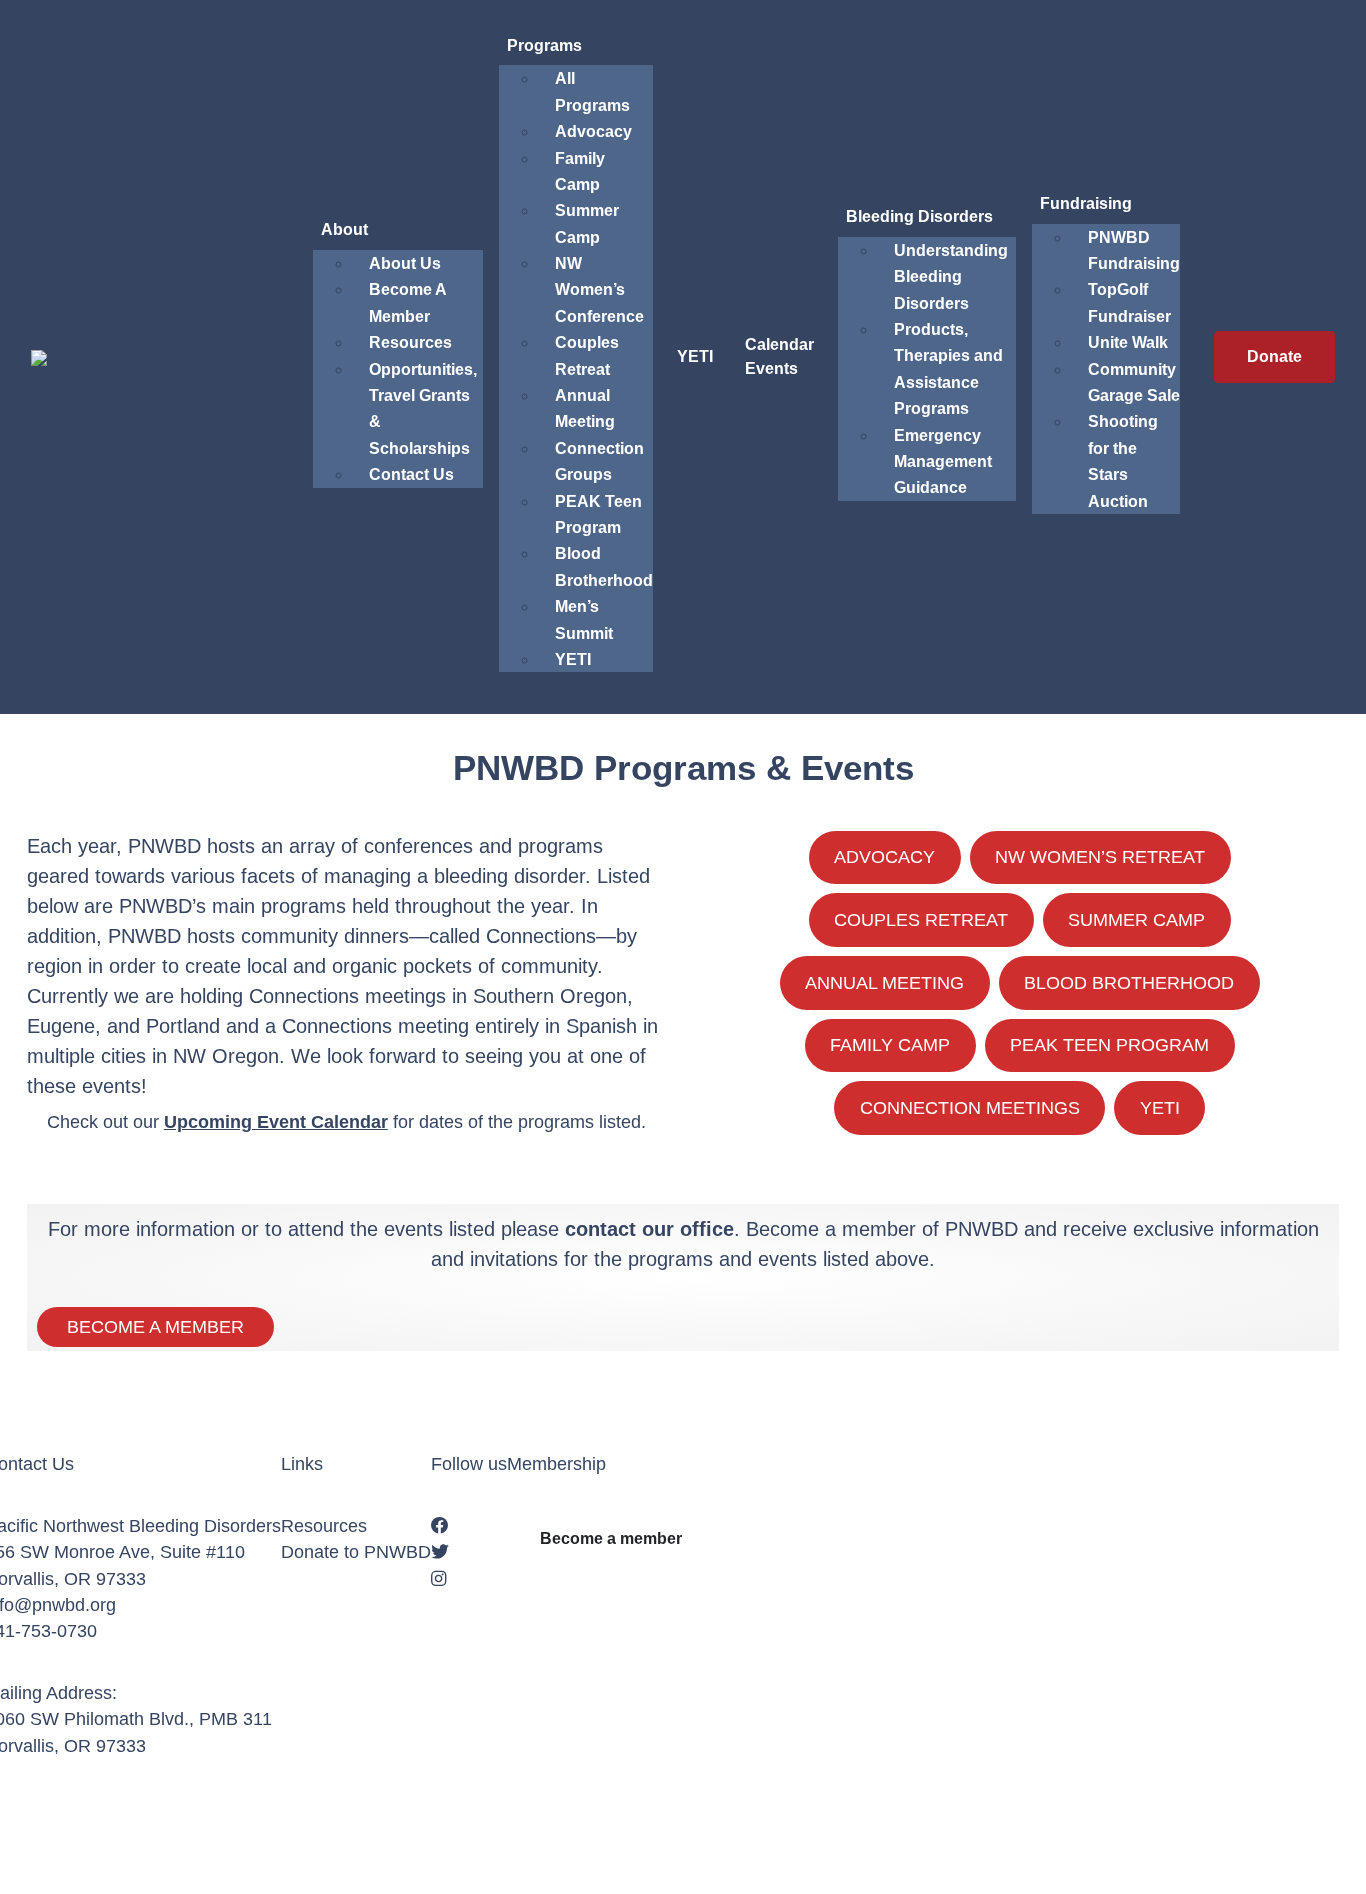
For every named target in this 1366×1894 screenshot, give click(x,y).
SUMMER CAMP (1136, 920)
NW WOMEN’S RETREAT (1100, 857)
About (344, 229)
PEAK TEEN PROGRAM (1109, 1045)
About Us (405, 263)
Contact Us (411, 474)
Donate (1274, 356)
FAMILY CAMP (890, 1045)
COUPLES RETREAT (921, 920)
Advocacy (593, 131)
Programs (544, 45)
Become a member (611, 1538)
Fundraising (1086, 203)
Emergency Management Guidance (943, 462)
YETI (573, 659)
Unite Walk (1128, 342)
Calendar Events (779, 356)
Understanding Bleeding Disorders (951, 277)
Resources (410, 342)
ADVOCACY (884, 857)
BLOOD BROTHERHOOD (1129, 983)
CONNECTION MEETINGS (970, 1108)
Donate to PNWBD (356, 1552)
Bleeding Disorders (919, 216)
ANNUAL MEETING (884, 983)
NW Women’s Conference (599, 290)
